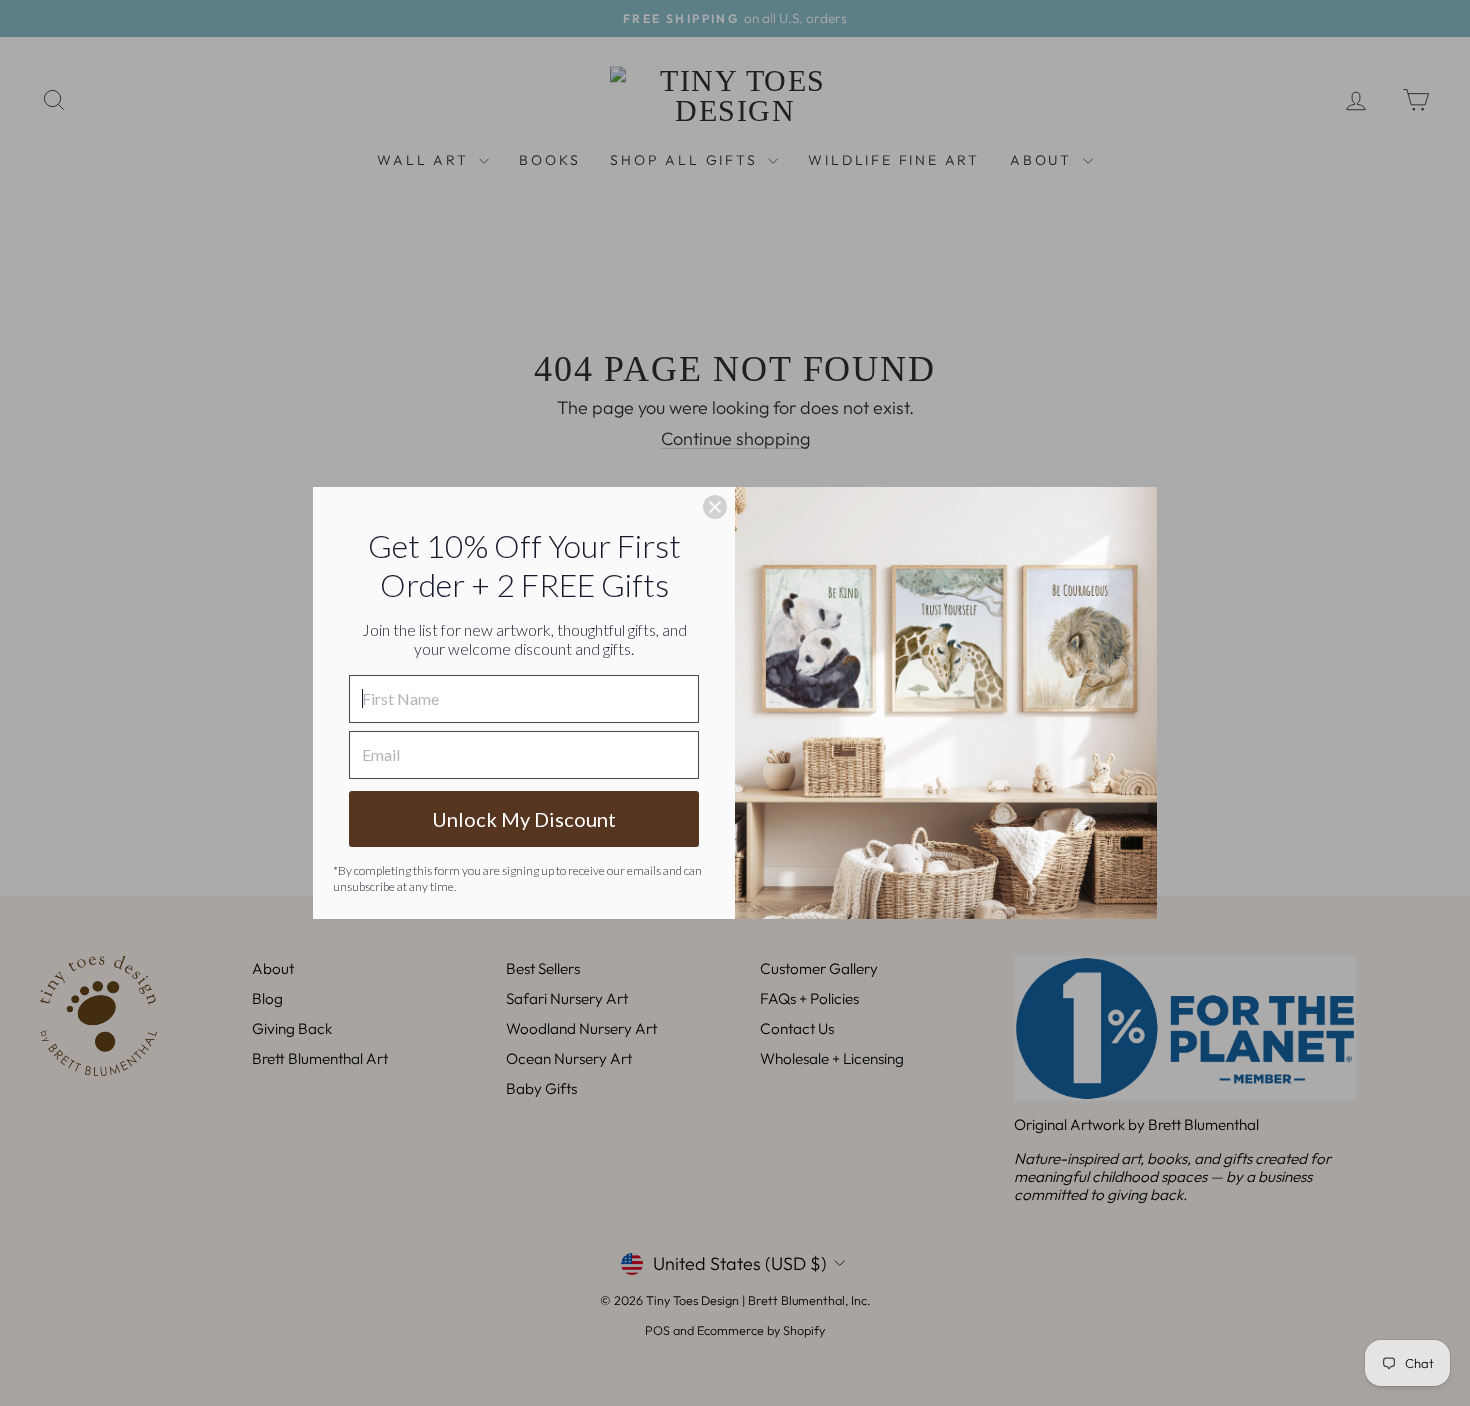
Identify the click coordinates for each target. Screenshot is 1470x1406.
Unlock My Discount (524, 819)
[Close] (715, 507)
